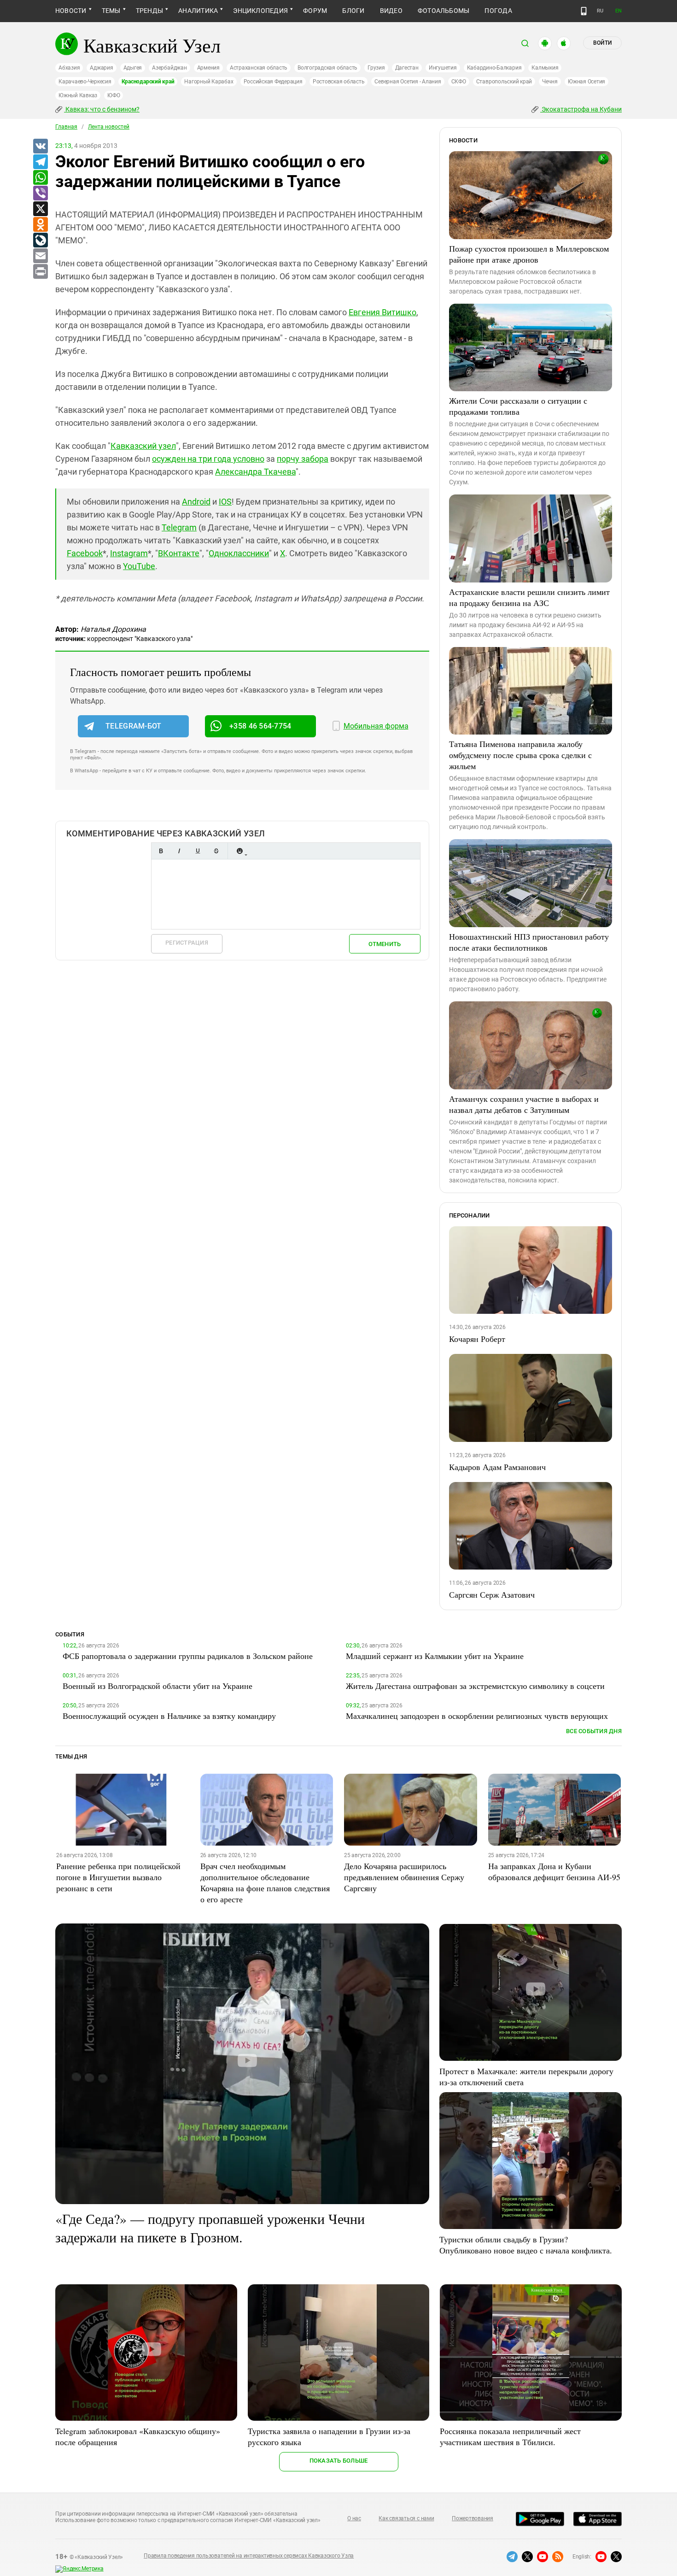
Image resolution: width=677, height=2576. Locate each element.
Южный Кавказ (78, 95)
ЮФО (114, 95)
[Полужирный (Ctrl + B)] (161, 851)
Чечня (550, 82)
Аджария (101, 68)
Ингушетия (443, 68)
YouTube (139, 566)
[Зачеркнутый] (216, 851)
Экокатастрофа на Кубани (581, 109)
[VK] (40, 147)
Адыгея (133, 68)
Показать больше (339, 2461)
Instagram (129, 553)
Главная (66, 127)
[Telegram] (40, 162)
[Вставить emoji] (239, 851)
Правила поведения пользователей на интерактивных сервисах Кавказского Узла (249, 2556)
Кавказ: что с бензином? (102, 109)
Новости (71, 11)
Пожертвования (473, 2518)
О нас (354, 2518)
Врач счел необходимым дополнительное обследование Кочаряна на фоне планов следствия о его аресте (265, 1882)
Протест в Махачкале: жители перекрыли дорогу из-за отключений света (526, 2076)
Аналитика (198, 11)
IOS (225, 502)
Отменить (385, 944)
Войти (602, 43)
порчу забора (303, 459)
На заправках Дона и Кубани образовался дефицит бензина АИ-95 (554, 1871)
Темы (111, 11)
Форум (315, 11)
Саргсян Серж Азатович (492, 1594)
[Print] (40, 272)
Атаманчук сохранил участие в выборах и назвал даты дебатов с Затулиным (524, 1104)
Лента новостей (109, 127)
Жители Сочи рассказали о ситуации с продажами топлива (518, 406)
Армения (208, 68)
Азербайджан (169, 68)
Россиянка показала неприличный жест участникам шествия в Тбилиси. (510, 2436)
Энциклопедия (260, 11)
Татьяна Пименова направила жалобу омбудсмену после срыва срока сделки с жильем (520, 755)
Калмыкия (545, 68)
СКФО (459, 82)
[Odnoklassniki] (40, 225)
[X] (40, 209)
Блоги (353, 11)
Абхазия (69, 68)
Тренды (149, 11)
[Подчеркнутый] (198, 851)
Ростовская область (339, 82)
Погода (498, 11)
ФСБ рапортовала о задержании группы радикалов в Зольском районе (188, 1656)
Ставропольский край (504, 82)
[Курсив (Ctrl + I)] (179, 851)
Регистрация (187, 943)
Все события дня (594, 1731)
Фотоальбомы (444, 11)
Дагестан (407, 68)
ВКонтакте (179, 553)
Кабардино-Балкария (494, 68)
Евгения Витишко (382, 312)
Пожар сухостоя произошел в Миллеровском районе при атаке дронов (529, 254)
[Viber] (40, 194)
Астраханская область (259, 68)
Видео (391, 11)
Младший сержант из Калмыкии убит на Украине (435, 1656)
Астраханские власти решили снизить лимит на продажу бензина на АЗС (529, 597)
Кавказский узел (143, 446)
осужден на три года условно (208, 459)
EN (619, 11)
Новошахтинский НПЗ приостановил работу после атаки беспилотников (529, 942)
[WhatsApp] (40, 178)
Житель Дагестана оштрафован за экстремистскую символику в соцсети (475, 1686)
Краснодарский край (148, 82)
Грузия (376, 68)
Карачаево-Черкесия (85, 82)
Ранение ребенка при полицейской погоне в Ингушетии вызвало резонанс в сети (118, 1877)
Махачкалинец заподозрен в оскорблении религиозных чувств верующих (477, 1716)
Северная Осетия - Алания (408, 82)
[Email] (40, 256)
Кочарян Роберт (477, 1339)
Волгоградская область (327, 68)
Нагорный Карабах (209, 82)
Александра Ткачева (255, 472)
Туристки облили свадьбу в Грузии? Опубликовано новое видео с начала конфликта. (526, 2245)
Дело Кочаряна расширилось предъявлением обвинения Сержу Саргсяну (404, 1877)
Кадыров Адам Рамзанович (497, 1467)
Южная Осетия (587, 82)
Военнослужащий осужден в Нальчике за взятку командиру (169, 1716)
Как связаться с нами (406, 2518)
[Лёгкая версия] (584, 11)
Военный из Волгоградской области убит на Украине (158, 1686)
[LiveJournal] (40, 241)
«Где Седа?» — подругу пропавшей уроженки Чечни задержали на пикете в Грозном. (210, 2228)
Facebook (85, 553)
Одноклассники (239, 553)
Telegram (179, 527)
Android (196, 502)
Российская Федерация (273, 82)
